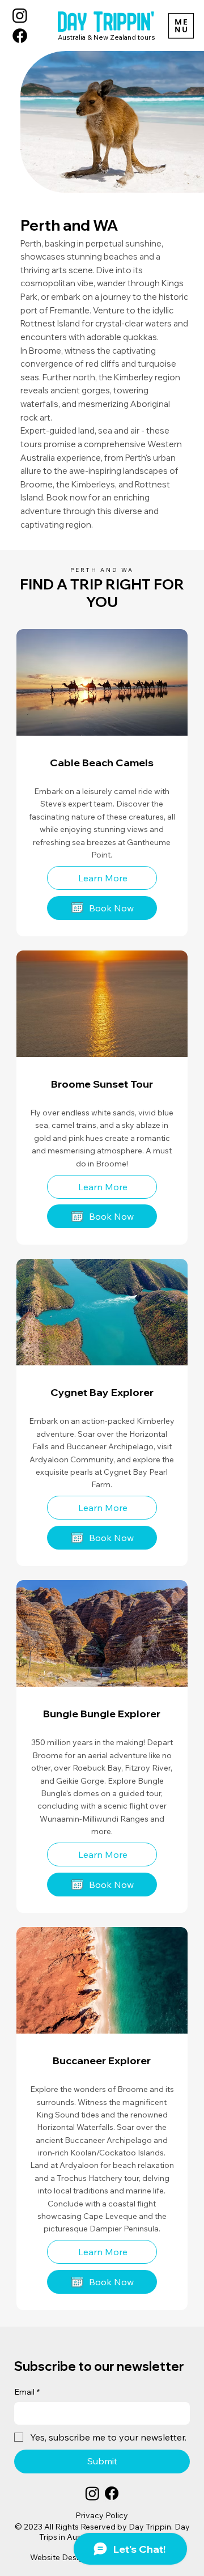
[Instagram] (20, 15)
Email (27, 2392)
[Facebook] (20, 36)
